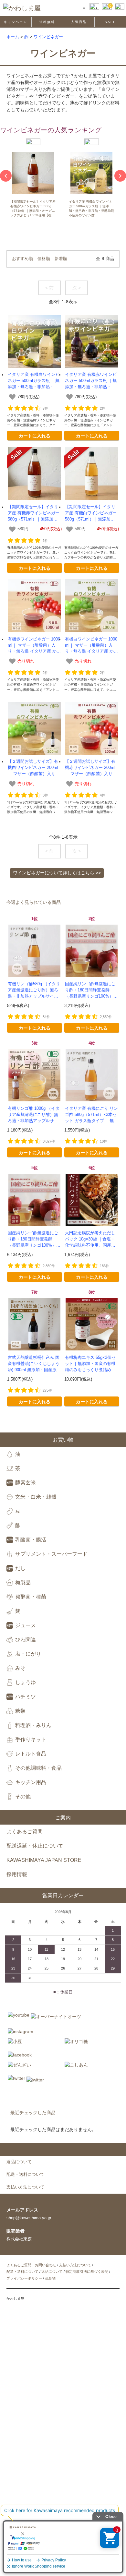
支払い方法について (75, 2265)
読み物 (50, 2278)
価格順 (44, 259)
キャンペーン (16, 22)
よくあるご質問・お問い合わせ (31, 2265)
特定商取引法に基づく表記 (87, 2271)
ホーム (13, 37)
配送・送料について (22, 2271)
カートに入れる (35, 436)
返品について (52, 2271)
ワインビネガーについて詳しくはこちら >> (57, 873)
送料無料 (47, 22)
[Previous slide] (6, 176)
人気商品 (79, 22)
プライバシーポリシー (24, 2278)
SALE (110, 22)
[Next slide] (120, 176)
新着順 (61, 259)
